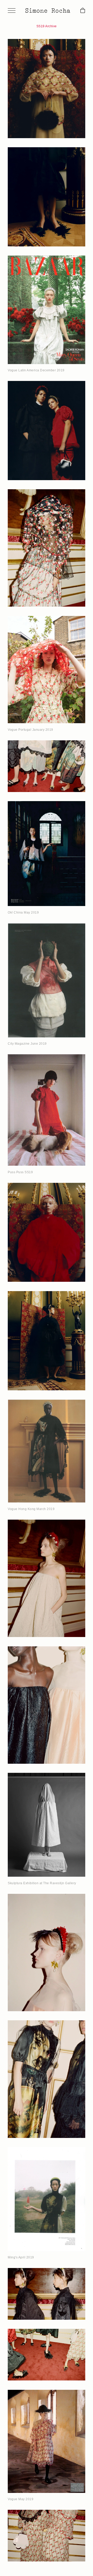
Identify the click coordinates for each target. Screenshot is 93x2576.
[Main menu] (12, 11)
